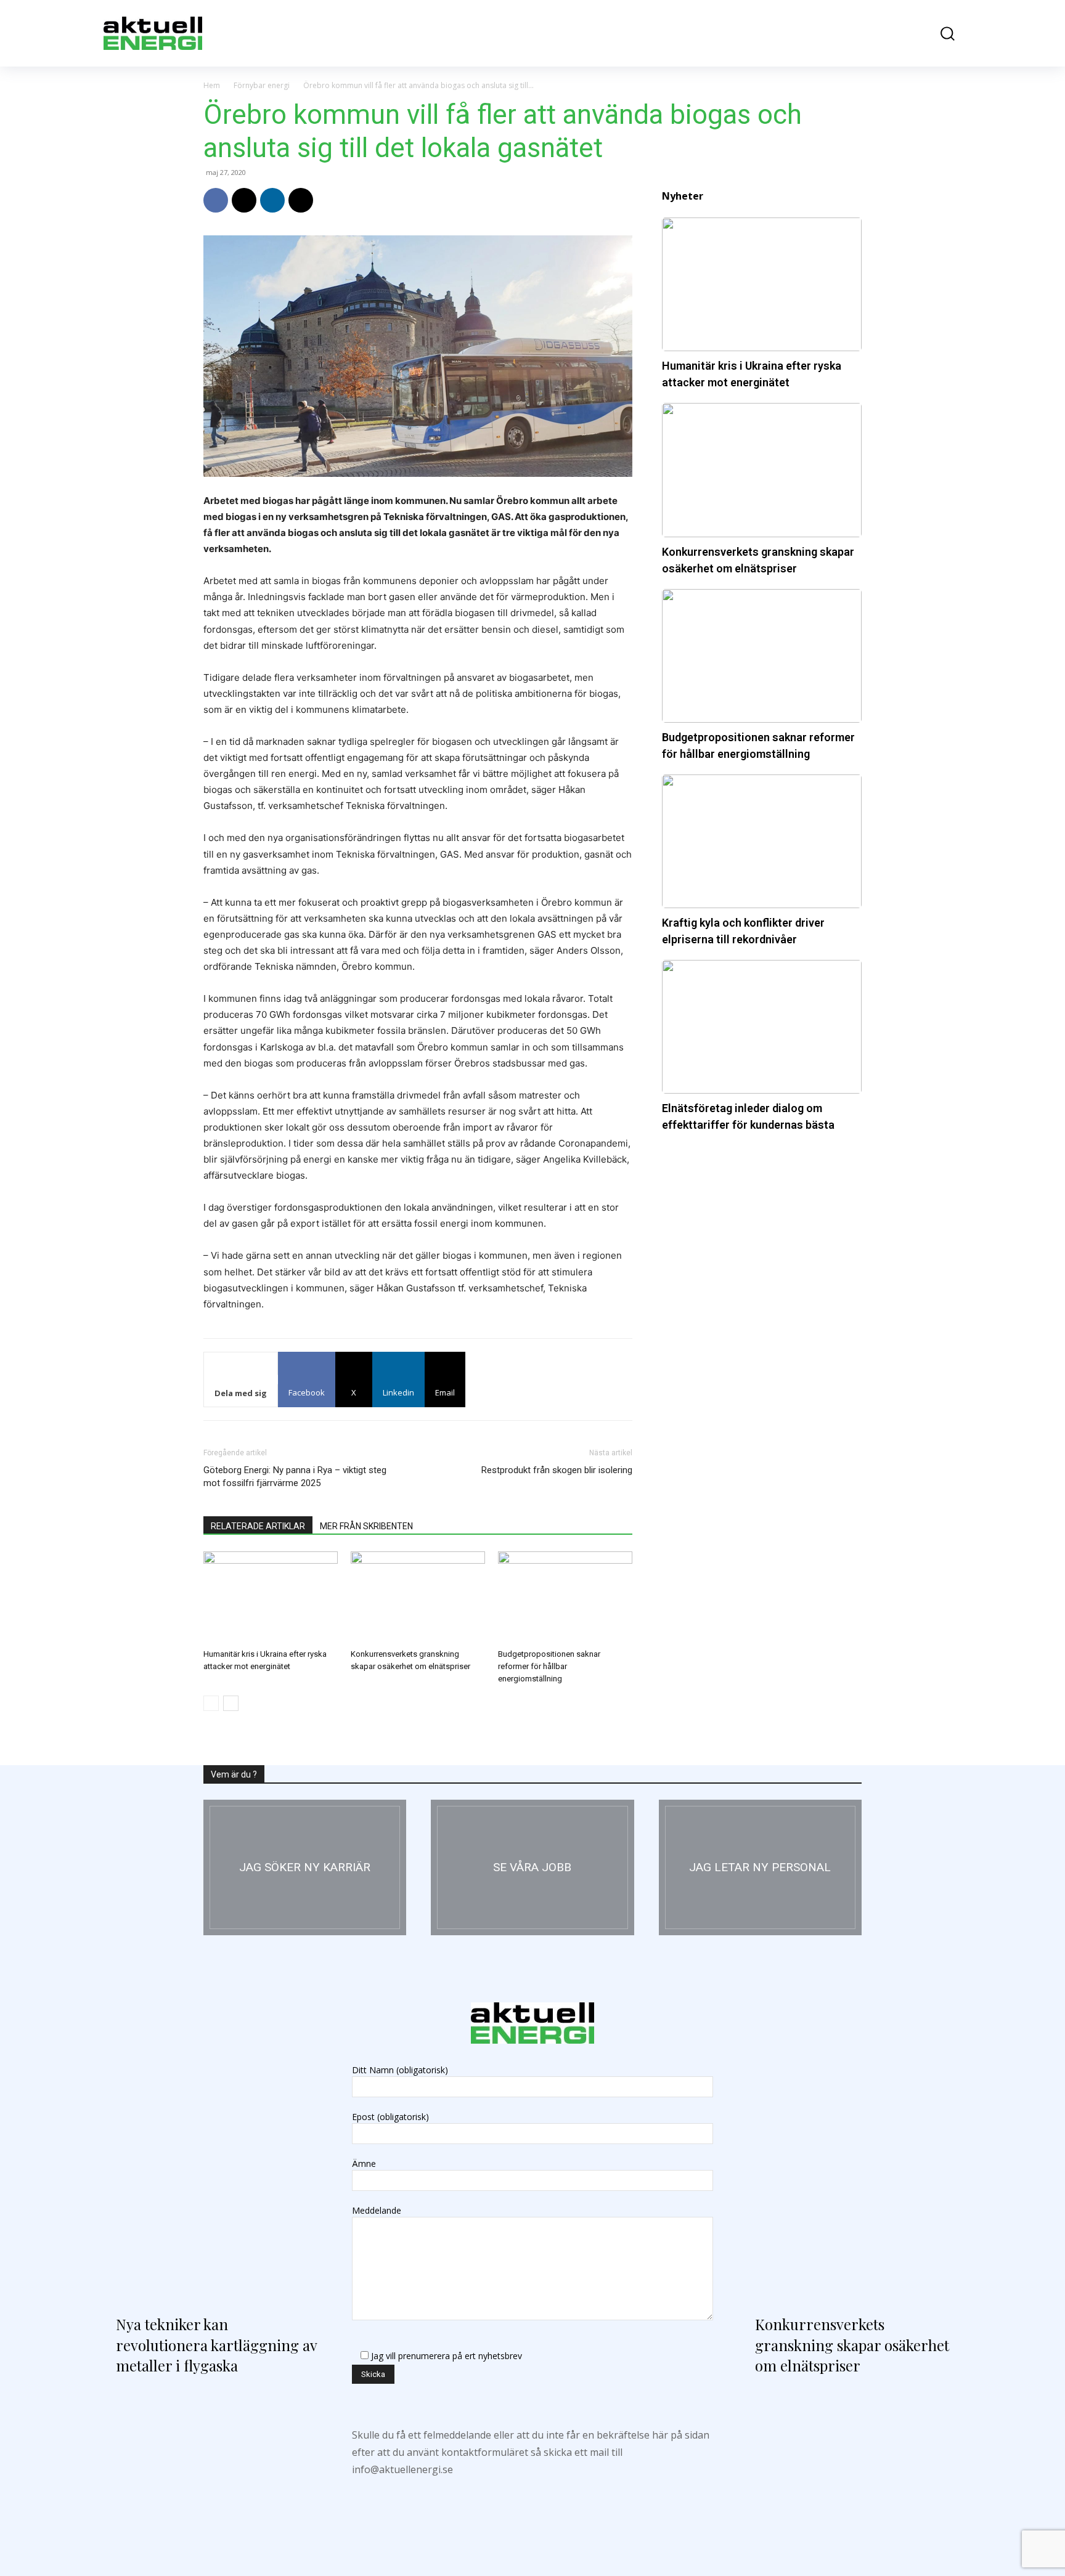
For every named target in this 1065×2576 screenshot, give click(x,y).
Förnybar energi (262, 85)
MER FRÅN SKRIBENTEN (366, 1526)
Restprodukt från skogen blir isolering (557, 1470)
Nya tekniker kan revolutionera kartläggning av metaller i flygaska (216, 2345)
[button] (939, 34)
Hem (212, 85)
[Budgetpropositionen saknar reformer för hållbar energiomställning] (565, 1598)
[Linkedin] (272, 200)
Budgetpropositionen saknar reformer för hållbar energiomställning (549, 1666)
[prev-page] (211, 1703)
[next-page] (231, 1703)
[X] (244, 200)
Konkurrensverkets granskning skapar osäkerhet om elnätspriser (852, 2345)
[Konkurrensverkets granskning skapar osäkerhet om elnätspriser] (418, 1598)
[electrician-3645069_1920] (305, 1867)
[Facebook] (216, 200)
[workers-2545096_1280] (532, 1867)
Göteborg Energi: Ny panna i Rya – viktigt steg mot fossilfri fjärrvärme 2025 (295, 1477)
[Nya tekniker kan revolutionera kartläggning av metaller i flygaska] (213, 2171)
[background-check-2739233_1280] (760, 1867)
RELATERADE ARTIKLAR (258, 1526)
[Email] (301, 200)
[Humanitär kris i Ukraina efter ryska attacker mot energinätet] (271, 1598)
